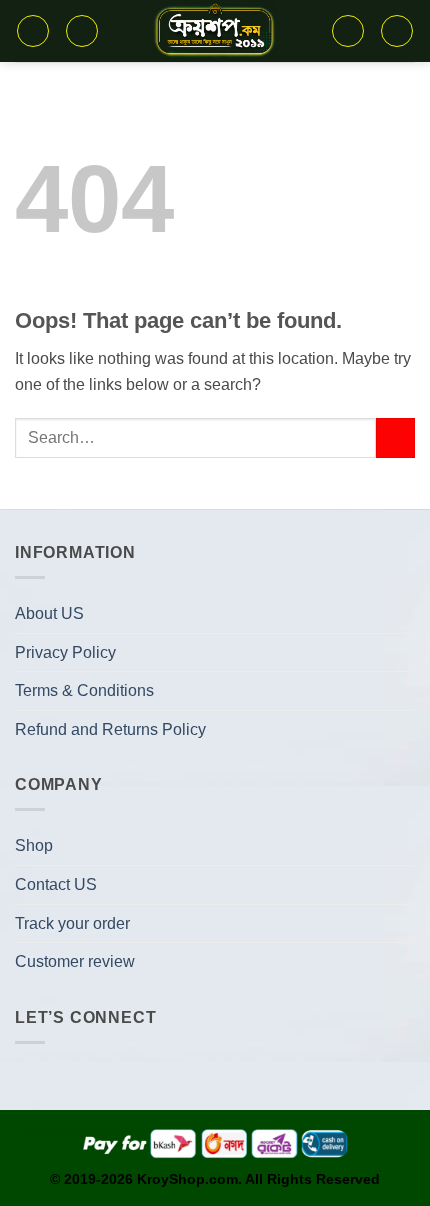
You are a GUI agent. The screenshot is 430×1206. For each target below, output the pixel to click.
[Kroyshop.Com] (215, 31)
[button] (33, 31)
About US (49, 613)
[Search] (82, 31)
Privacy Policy (65, 652)
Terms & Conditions (84, 690)
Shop (34, 845)
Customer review (75, 961)
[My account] (397, 31)
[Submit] (395, 437)
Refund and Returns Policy (110, 729)
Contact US (56, 884)
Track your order (72, 923)
